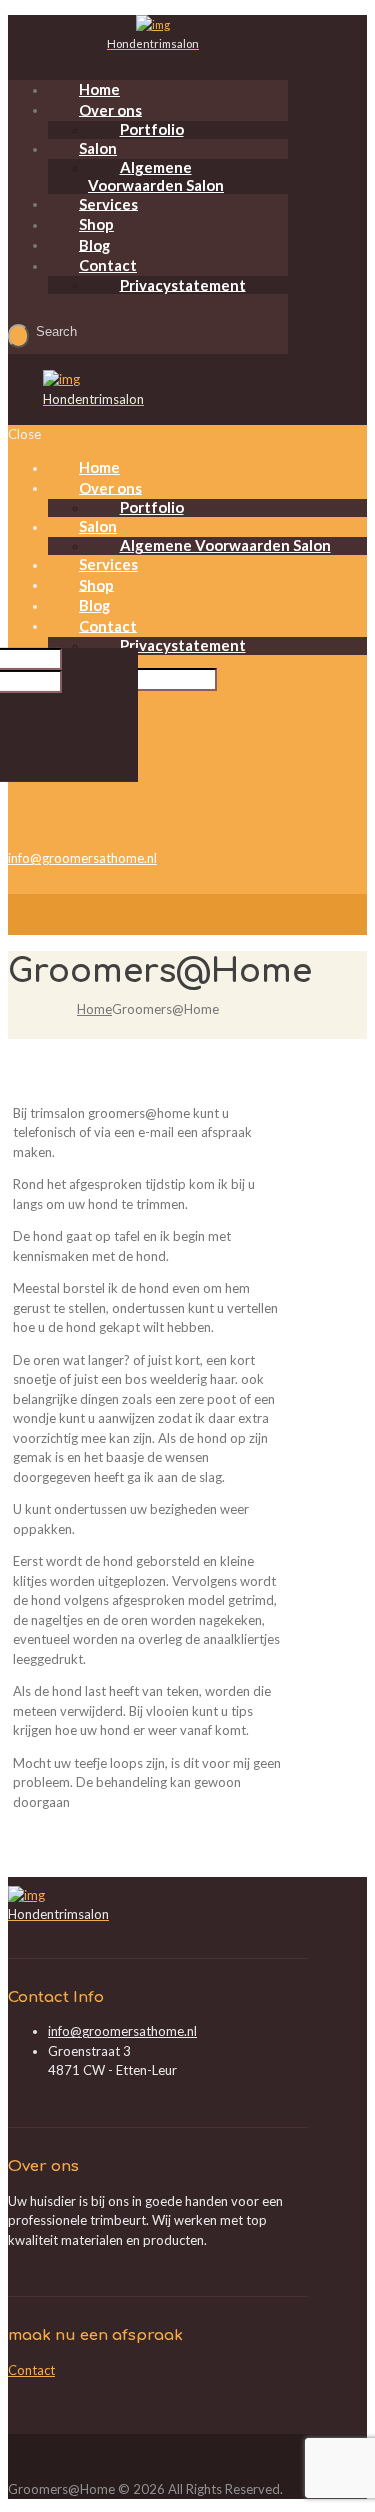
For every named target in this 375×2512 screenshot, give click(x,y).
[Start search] (18, 335)
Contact (31, 2370)
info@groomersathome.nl (82, 858)
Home (94, 1009)
